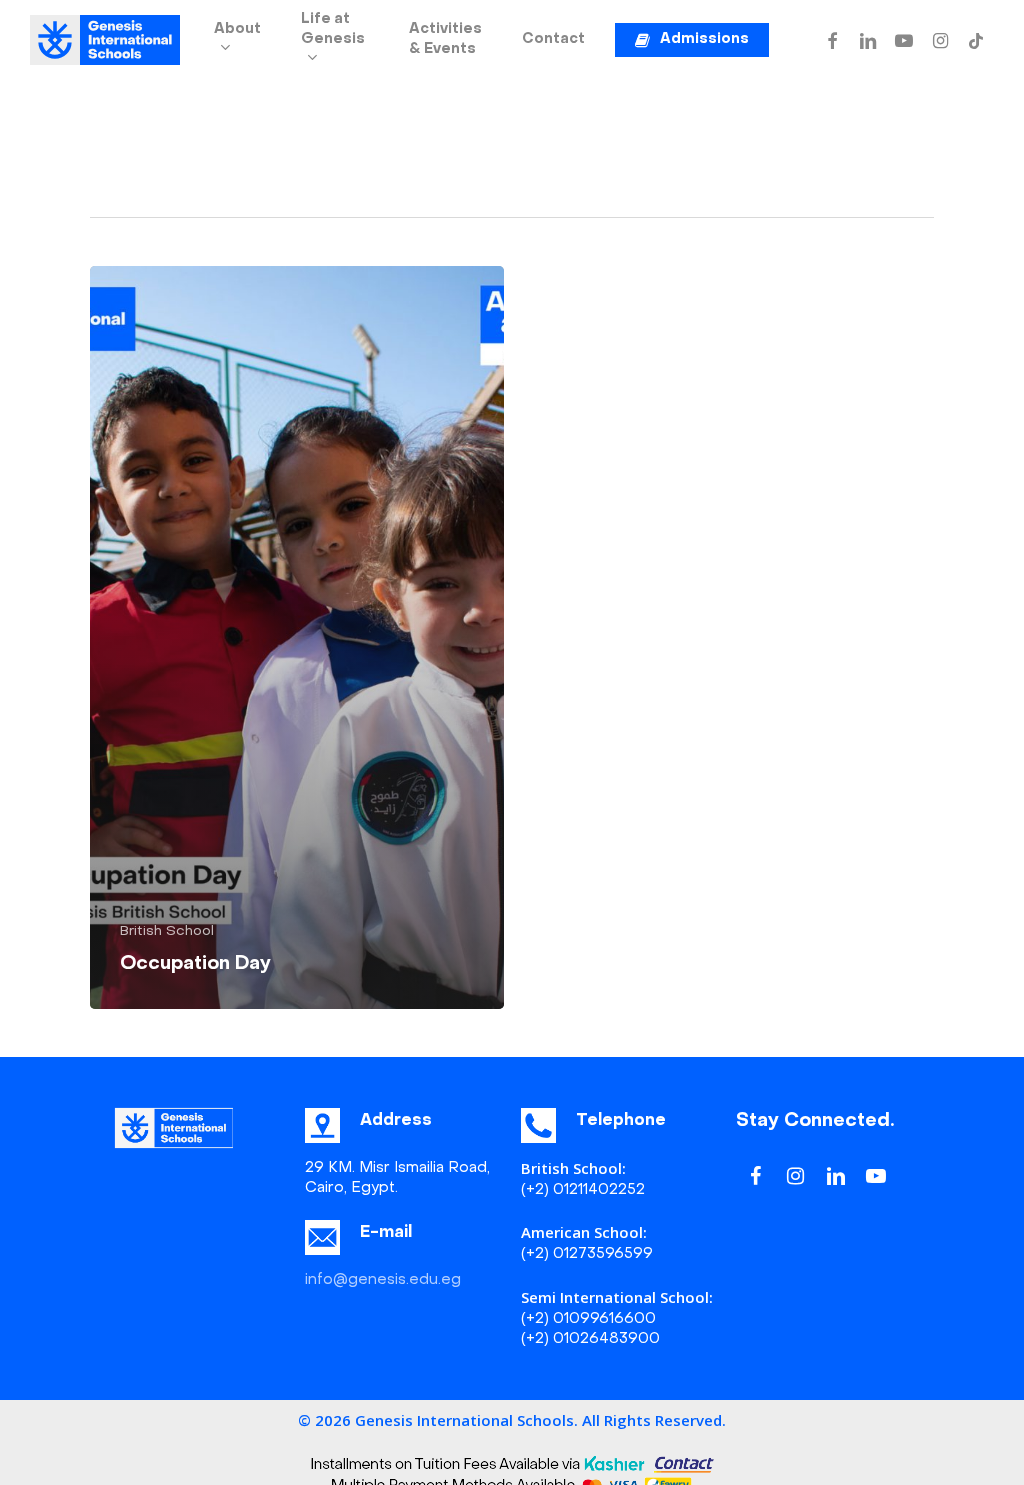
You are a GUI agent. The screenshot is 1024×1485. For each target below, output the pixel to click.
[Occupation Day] (297, 637)
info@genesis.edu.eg (383, 1280)
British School (167, 931)
